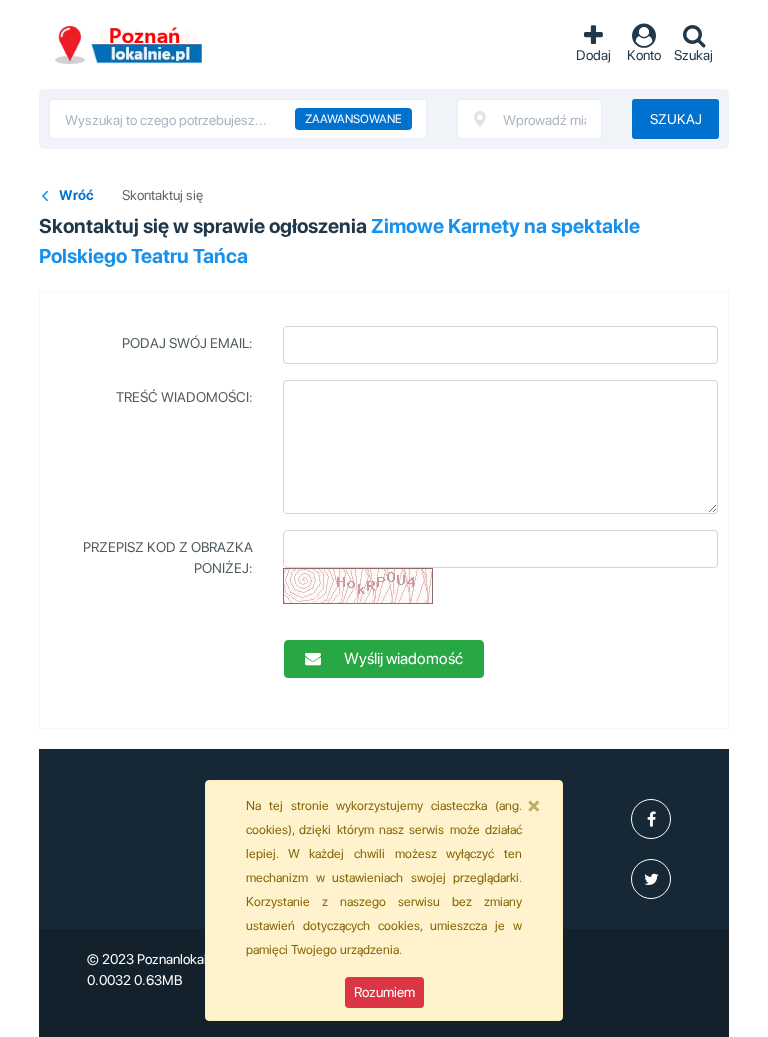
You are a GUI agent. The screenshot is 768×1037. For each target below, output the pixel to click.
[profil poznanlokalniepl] (651, 819)
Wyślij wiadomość (402, 658)
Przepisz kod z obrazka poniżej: (168, 557)
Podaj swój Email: (187, 343)
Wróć (76, 195)
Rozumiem (384, 992)
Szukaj (676, 119)
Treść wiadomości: (184, 397)
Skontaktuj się (162, 195)
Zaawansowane (353, 119)
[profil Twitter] (651, 879)
